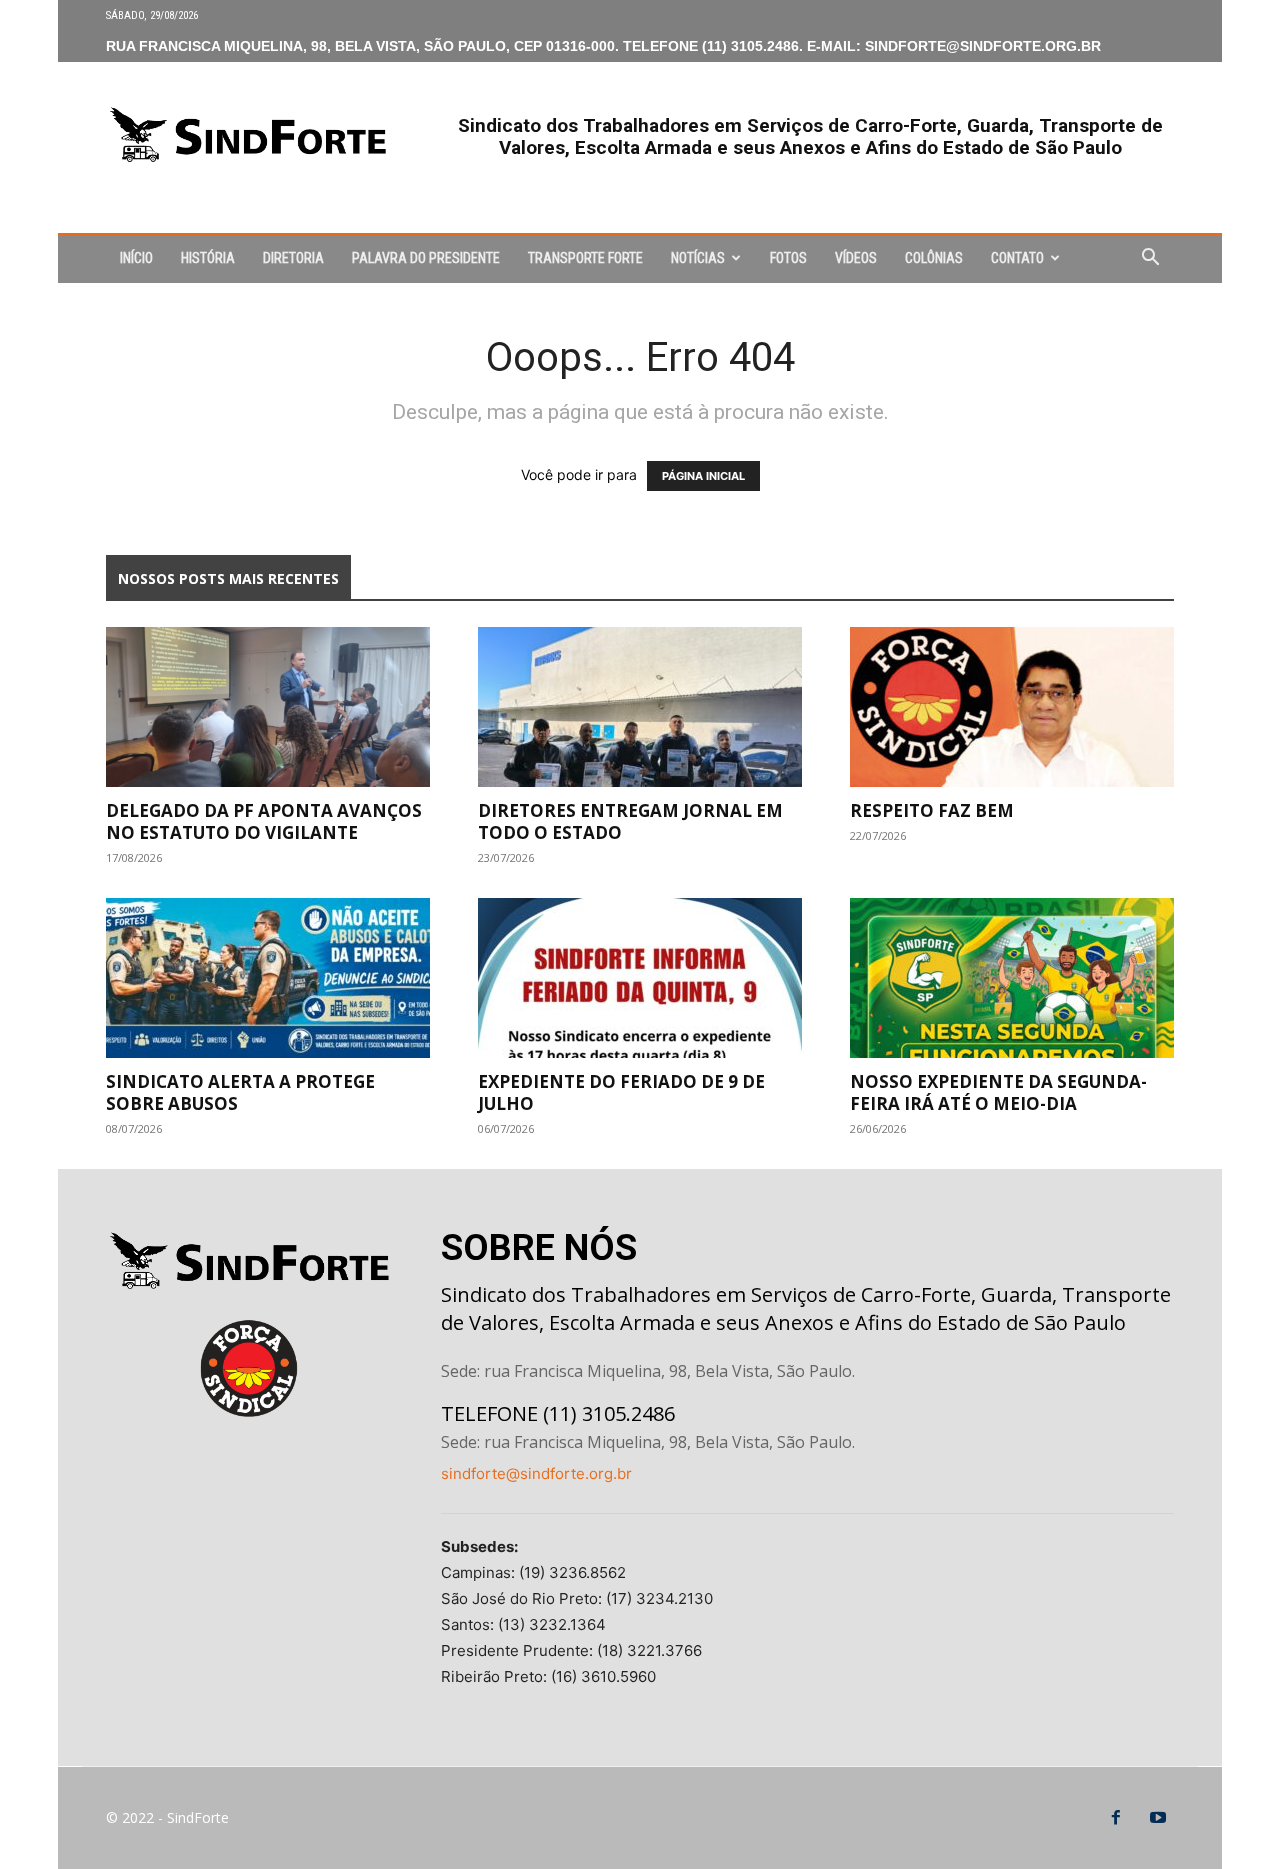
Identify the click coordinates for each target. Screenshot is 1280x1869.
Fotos (788, 258)
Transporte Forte (585, 258)
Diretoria (293, 258)
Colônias (934, 258)
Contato (1017, 258)
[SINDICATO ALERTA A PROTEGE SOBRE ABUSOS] (268, 978)
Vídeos (856, 258)
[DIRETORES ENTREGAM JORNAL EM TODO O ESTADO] (640, 707)
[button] (1150, 259)
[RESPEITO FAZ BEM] (1012, 707)
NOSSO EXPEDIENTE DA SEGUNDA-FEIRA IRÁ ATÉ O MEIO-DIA (998, 1092)
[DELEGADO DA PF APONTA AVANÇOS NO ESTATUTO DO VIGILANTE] (268, 707)
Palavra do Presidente (426, 258)
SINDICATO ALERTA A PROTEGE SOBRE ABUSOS (240, 1092)
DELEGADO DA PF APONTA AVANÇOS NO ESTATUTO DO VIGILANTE (264, 821)
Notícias (698, 258)
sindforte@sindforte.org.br (536, 1473)
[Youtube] (1158, 1818)
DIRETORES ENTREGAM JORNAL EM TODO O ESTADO (630, 821)
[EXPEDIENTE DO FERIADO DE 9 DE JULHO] (640, 978)
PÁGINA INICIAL (703, 476)
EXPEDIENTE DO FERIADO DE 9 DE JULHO (621, 1092)
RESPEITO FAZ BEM (932, 810)
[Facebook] (1116, 1818)
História (208, 258)
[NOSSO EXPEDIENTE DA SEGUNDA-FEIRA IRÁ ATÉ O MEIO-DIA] (1012, 978)
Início (136, 258)
